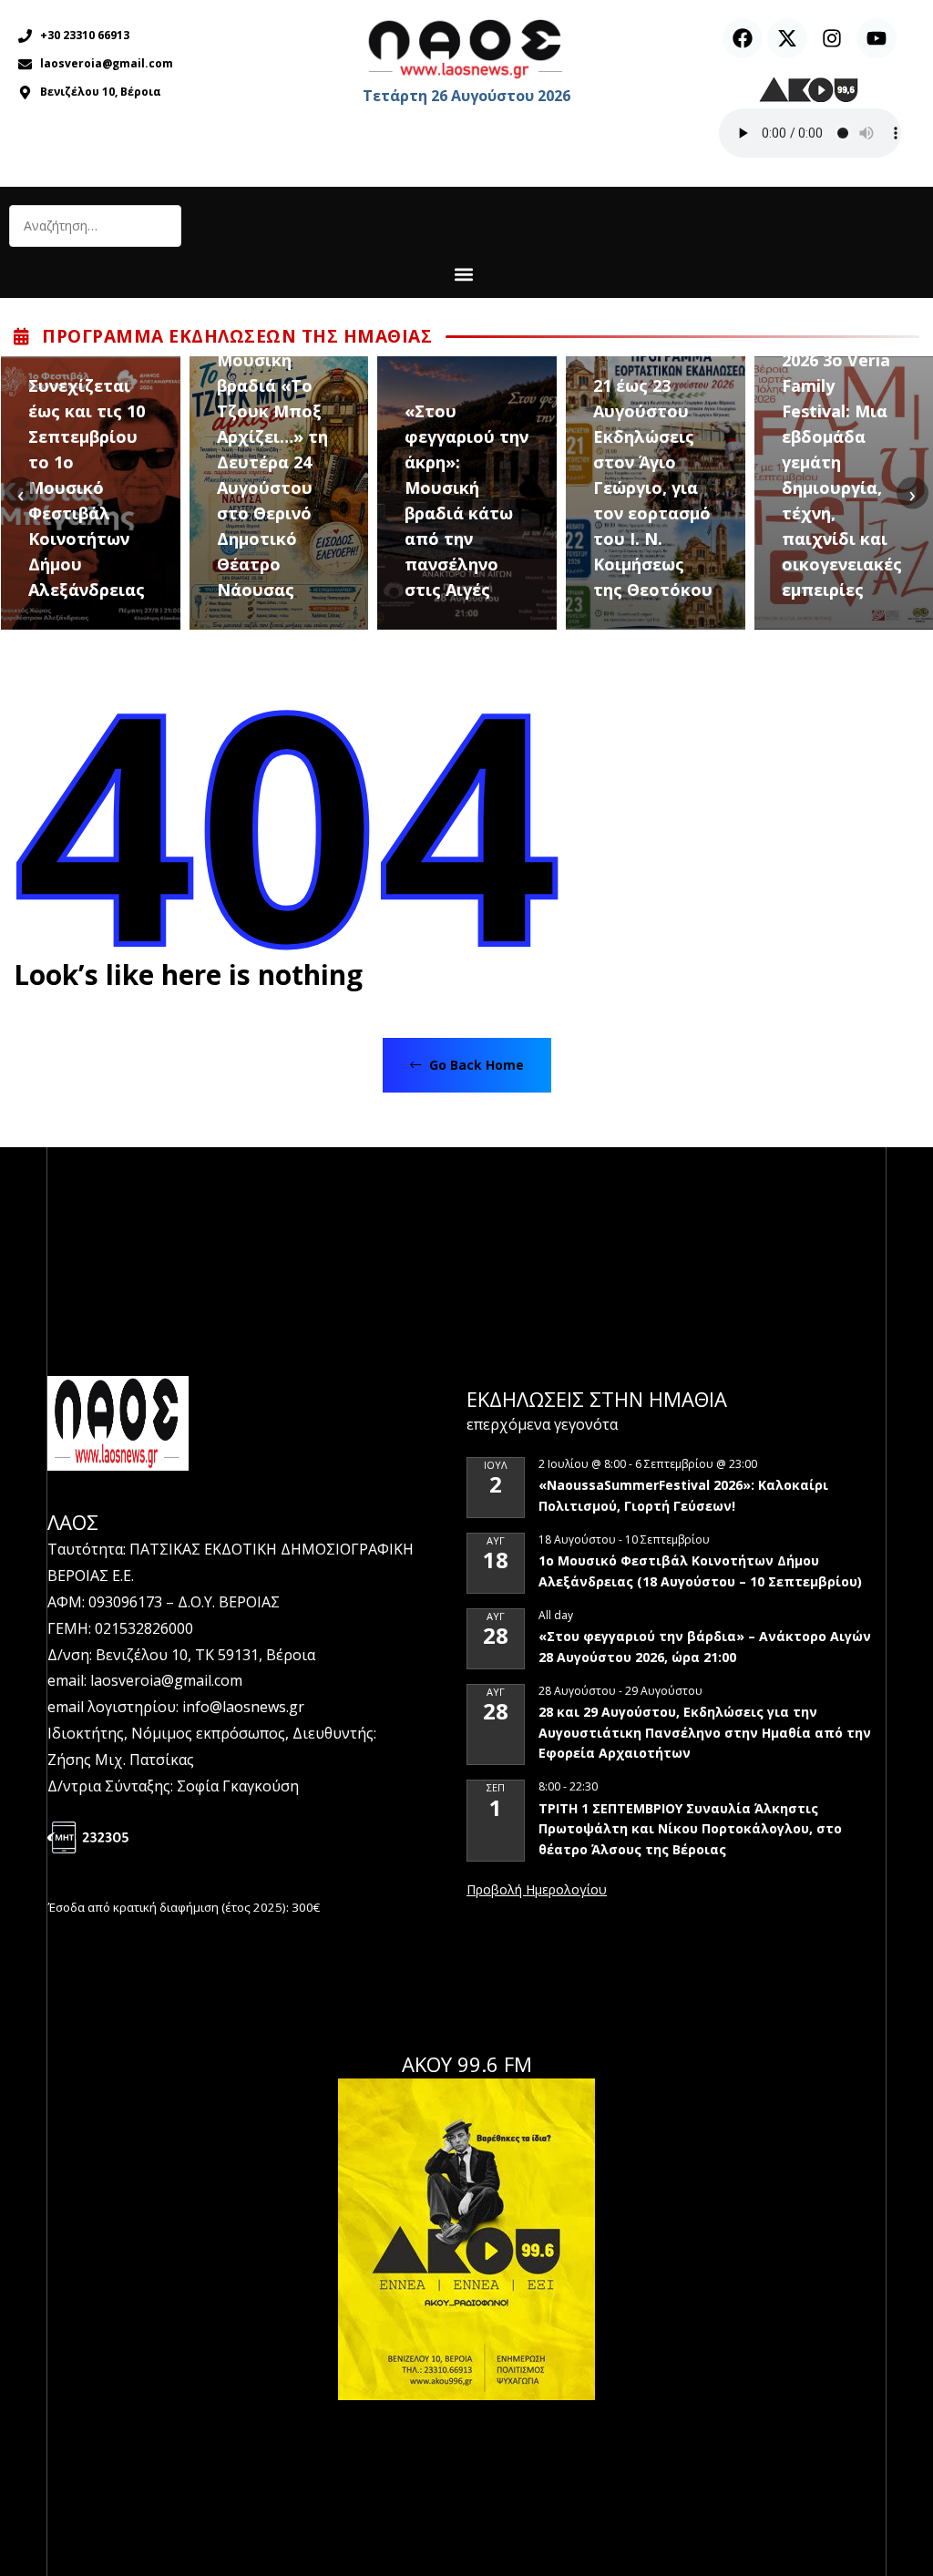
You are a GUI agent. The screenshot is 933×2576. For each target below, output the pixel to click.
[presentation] (21, 493)
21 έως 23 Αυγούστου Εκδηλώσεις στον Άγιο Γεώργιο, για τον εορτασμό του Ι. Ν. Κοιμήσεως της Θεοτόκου (653, 487)
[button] (464, 274)
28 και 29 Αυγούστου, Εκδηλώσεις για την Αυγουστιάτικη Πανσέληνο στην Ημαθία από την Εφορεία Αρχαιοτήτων (705, 1732)
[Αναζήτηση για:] (95, 226)
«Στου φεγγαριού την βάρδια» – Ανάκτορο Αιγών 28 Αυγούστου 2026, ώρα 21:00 (705, 1647)
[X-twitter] (787, 38)
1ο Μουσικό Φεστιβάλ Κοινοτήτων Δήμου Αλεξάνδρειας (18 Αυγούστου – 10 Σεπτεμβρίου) (700, 1571)
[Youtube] (877, 38)
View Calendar (537, 1891)
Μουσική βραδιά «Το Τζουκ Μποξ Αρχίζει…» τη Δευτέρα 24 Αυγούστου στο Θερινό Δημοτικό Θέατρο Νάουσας (272, 475)
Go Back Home (475, 1065)
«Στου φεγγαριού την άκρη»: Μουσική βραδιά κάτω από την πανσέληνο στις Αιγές (466, 500)
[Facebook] (743, 38)
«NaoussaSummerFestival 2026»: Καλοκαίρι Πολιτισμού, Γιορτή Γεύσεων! (683, 1495)
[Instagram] (832, 38)
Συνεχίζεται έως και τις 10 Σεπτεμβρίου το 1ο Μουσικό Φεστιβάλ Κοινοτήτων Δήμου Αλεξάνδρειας (87, 487)
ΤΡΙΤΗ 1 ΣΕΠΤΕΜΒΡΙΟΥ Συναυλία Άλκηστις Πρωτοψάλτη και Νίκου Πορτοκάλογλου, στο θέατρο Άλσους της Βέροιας (690, 1829)
